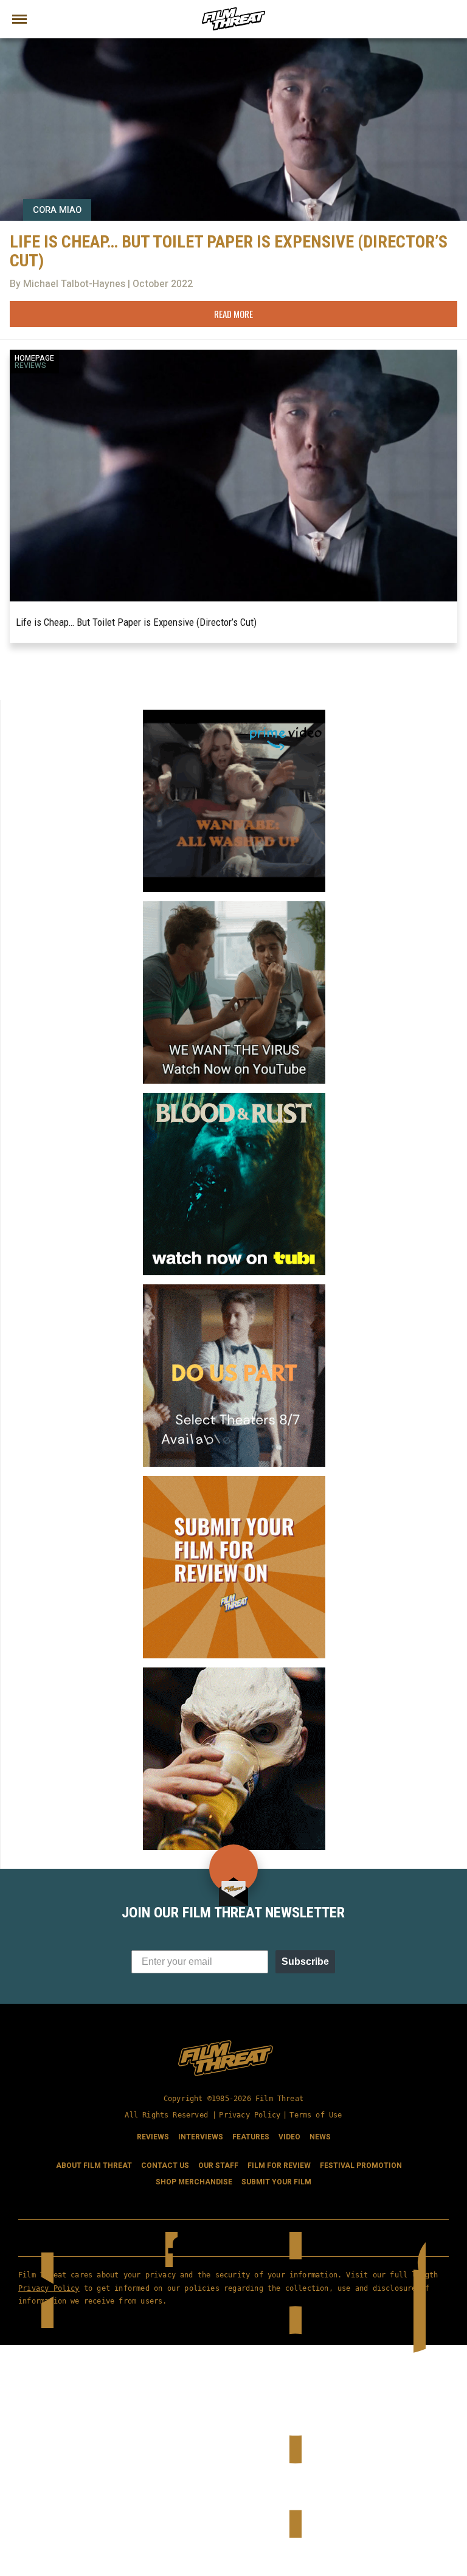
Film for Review (279, 2166)
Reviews (30, 365)
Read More (233, 314)
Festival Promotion (361, 2166)
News (320, 2137)
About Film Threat (94, 2166)
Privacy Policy (250, 2115)
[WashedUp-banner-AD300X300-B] (234, 715)
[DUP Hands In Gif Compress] (234, 1289)
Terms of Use (316, 2115)
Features (251, 2137)
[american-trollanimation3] (234, 1672)
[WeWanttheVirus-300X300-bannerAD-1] (234, 906)
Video (289, 2137)
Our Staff (218, 2166)
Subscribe (305, 1961)
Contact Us (165, 2166)
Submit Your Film (276, 2182)
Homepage (34, 358)
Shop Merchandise (194, 2182)
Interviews (201, 2137)
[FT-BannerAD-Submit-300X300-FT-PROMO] (234, 1481)
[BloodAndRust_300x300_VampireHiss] (234, 1098)
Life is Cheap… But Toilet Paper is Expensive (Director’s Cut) (136, 622)
